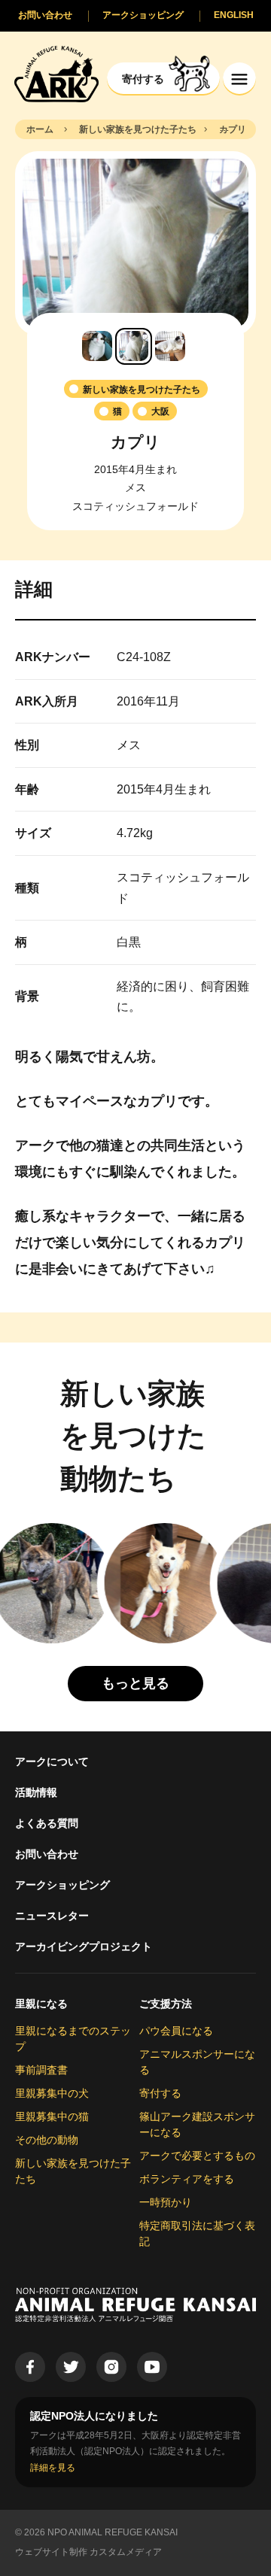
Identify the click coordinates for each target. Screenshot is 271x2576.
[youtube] (152, 2367)
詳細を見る (53, 2468)
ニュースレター (52, 1916)
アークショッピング (62, 1885)
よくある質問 (47, 1823)
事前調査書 (41, 2070)
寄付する (160, 2093)
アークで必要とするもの (197, 2156)
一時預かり (166, 2202)
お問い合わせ (47, 1854)
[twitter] (71, 2367)
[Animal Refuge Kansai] (56, 73)
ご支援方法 (166, 2004)
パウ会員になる (176, 2031)
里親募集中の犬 (52, 2093)
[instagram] (111, 2367)
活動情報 (36, 1792)
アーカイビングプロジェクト (84, 1946)
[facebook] (30, 2367)
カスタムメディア (126, 2552)
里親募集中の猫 (52, 2116)
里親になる (41, 2004)
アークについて (52, 1761)
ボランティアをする (187, 2179)
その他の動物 (47, 2140)
